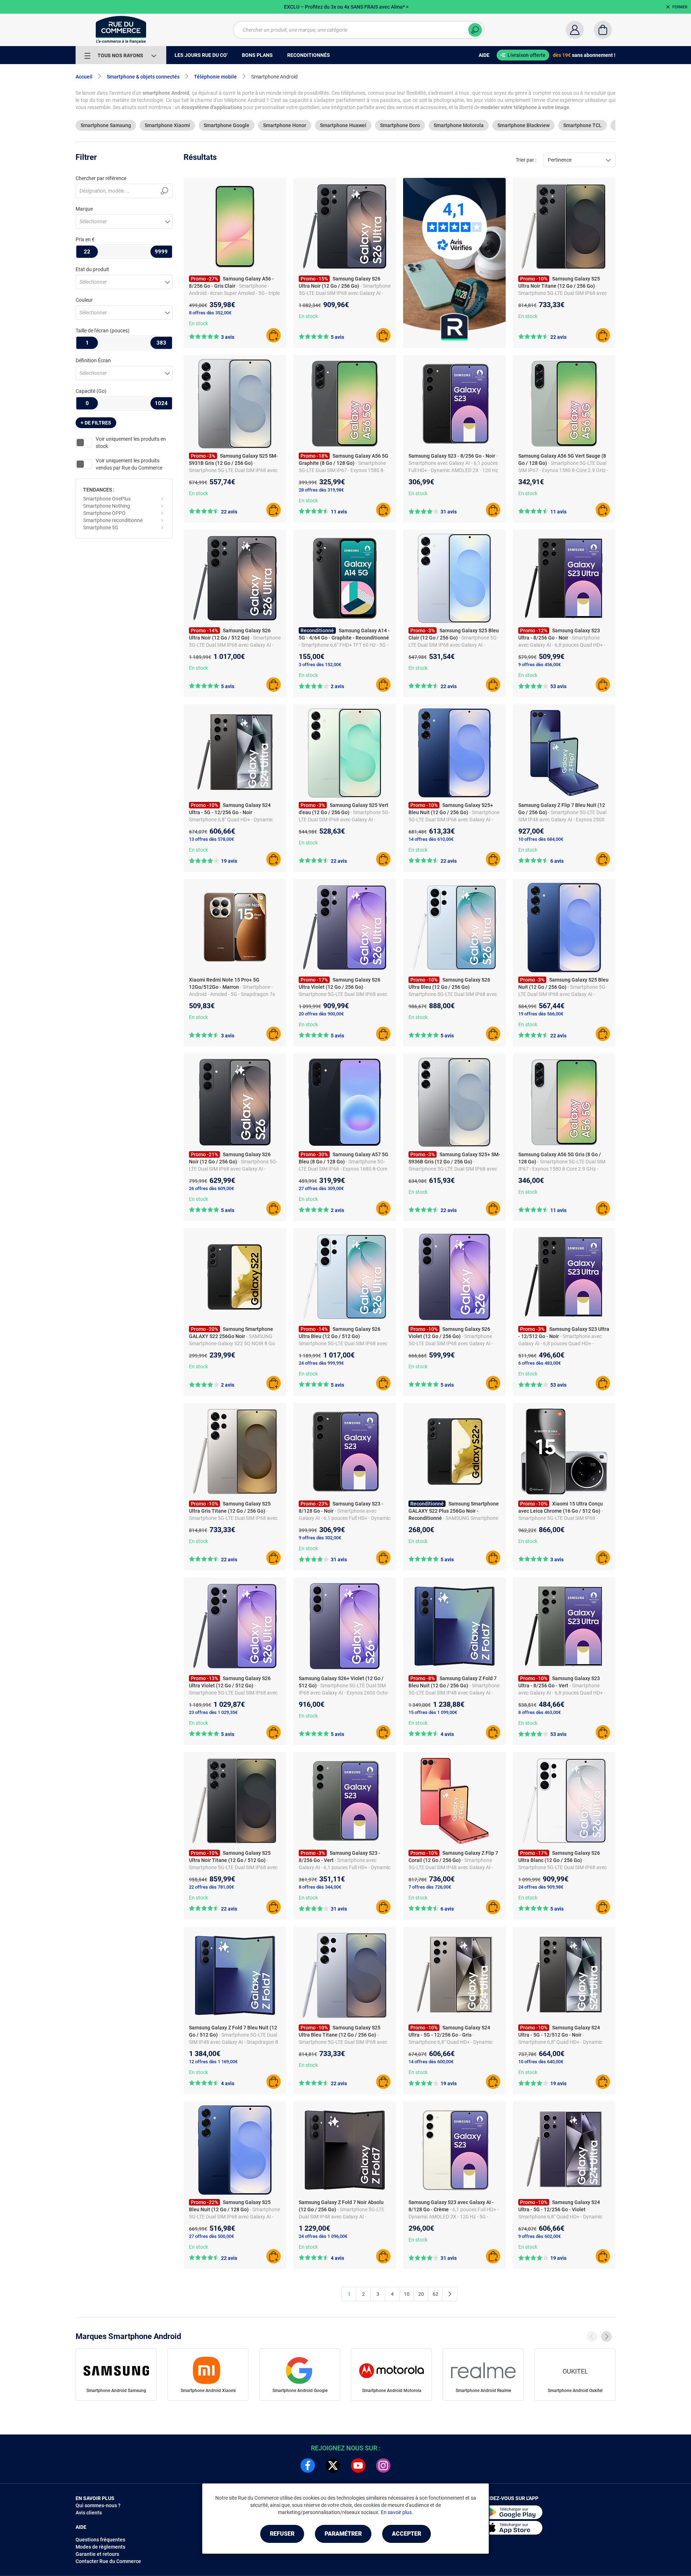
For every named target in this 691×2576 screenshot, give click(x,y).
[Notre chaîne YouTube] (358, 2465)
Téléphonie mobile (215, 77)
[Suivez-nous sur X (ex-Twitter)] (333, 2465)
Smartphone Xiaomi (167, 125)
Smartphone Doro (400, 125)
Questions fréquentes (100, 2540)
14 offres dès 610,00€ (431, 839)
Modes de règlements (100, 2547)
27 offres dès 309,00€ (321, 1188)
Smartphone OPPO (104, 513)
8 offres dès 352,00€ (210, 313)
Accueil (84, 77)
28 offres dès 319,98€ (321, 490)
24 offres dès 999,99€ (321, 1363)
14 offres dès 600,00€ (431, 2062)
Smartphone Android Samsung (116, 2391)
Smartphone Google (227, 125)
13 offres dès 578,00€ (211, 839)
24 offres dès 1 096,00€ (323, 2236)
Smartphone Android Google (300, 2391)
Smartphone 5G (101, 528)
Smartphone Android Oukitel (575, 2391)
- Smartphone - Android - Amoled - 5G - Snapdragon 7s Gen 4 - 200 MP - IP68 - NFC (232, 994)
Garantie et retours (97, 2554)
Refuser (282, 2534)
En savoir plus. (397, 2512)
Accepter (407, 2534)
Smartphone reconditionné (113, 520)
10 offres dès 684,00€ (541, 839)
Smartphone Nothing (107, 506)
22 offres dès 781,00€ (211, 1887)
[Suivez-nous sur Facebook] (308, 2465)
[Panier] (603, 30)
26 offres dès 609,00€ (211, 1188)
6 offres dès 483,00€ (539, 1363)
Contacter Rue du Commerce (108, 2561)
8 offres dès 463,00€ (539, 1712)
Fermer (680, 7)
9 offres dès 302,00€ (320, 1538)
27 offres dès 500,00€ (211, 2236)
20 (421, 2294)
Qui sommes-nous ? (98, 2505)
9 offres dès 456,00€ (539, 665)
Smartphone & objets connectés (143, 77)
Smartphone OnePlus (107, 499)
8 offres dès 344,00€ (320, 1887)
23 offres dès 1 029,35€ (213, 1712)
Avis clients (89, 2513)
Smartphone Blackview (523, 125)
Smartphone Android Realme (483, 2391)
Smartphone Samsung (106, 125)
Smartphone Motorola (459, 125)
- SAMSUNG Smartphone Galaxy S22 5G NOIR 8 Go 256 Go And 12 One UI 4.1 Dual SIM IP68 (234, 1343)
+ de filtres (96, 423)
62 (435, 2294)
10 (407, 2294)
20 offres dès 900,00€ (321, 1014)
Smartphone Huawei (343, 125)
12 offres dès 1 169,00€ (213, 2062)
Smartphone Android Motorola (392, 2391)
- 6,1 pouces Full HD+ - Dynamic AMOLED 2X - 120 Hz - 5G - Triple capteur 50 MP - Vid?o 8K (454, 2217)
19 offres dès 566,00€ (541, 1014)
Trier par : (526, 160)
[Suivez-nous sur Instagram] (383, 2465)
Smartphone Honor (285, 125)
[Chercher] (475, 30)
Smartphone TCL (582, 125)
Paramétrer (343, 2534)
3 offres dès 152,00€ (320, 665)
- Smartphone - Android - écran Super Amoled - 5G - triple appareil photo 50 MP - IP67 (234, 293)
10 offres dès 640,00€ (541, 2062)
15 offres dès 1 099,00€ (433, 1712)
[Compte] (575, 30)
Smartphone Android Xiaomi (208, 2391)
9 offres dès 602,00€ (539, 2236)
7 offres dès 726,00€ (430, 1887)
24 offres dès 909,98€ (541, 1887)
